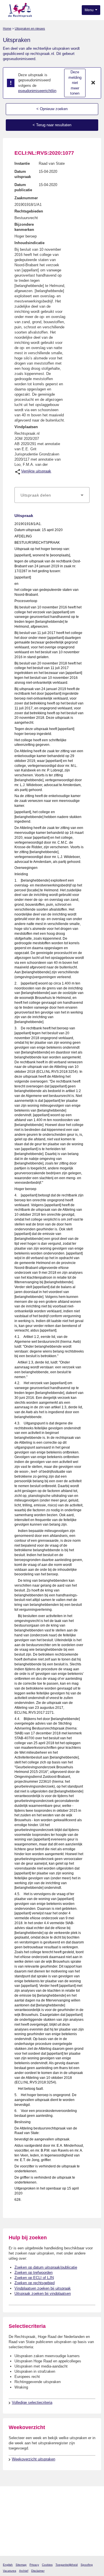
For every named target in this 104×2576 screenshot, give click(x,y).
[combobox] (52, 495)
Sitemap (21, 2565)
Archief (24, 2571)
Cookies (47, 2565)
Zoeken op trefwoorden (34, 2273)
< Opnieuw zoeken (52, 109)
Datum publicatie (23, 187)
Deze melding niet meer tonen (75, 83)
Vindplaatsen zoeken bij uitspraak (43, 2288)
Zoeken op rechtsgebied (35, 2283)
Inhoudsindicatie (29, 243)
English (8, 2565)
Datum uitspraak (23, 174)
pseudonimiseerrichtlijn (37, 91)
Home (7, 28)
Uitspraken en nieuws (30, 28)
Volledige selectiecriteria (32, 2402)
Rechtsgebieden (29, 211)
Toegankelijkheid (67, 2565)
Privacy (34, 2565)
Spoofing (87, 2565)
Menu (90, 10)
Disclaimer (38, 2571)
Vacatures (10, 2571)
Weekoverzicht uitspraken (34, 2459)
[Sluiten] (93, 83)
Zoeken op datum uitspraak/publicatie (46, 2267)
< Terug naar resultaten (52, 125)
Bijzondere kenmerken (24, 227)
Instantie (22, 163)
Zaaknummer (26, 198)
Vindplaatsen (26, 427)
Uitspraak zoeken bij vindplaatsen (43, 2293)
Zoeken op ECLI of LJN (34, 2278)
